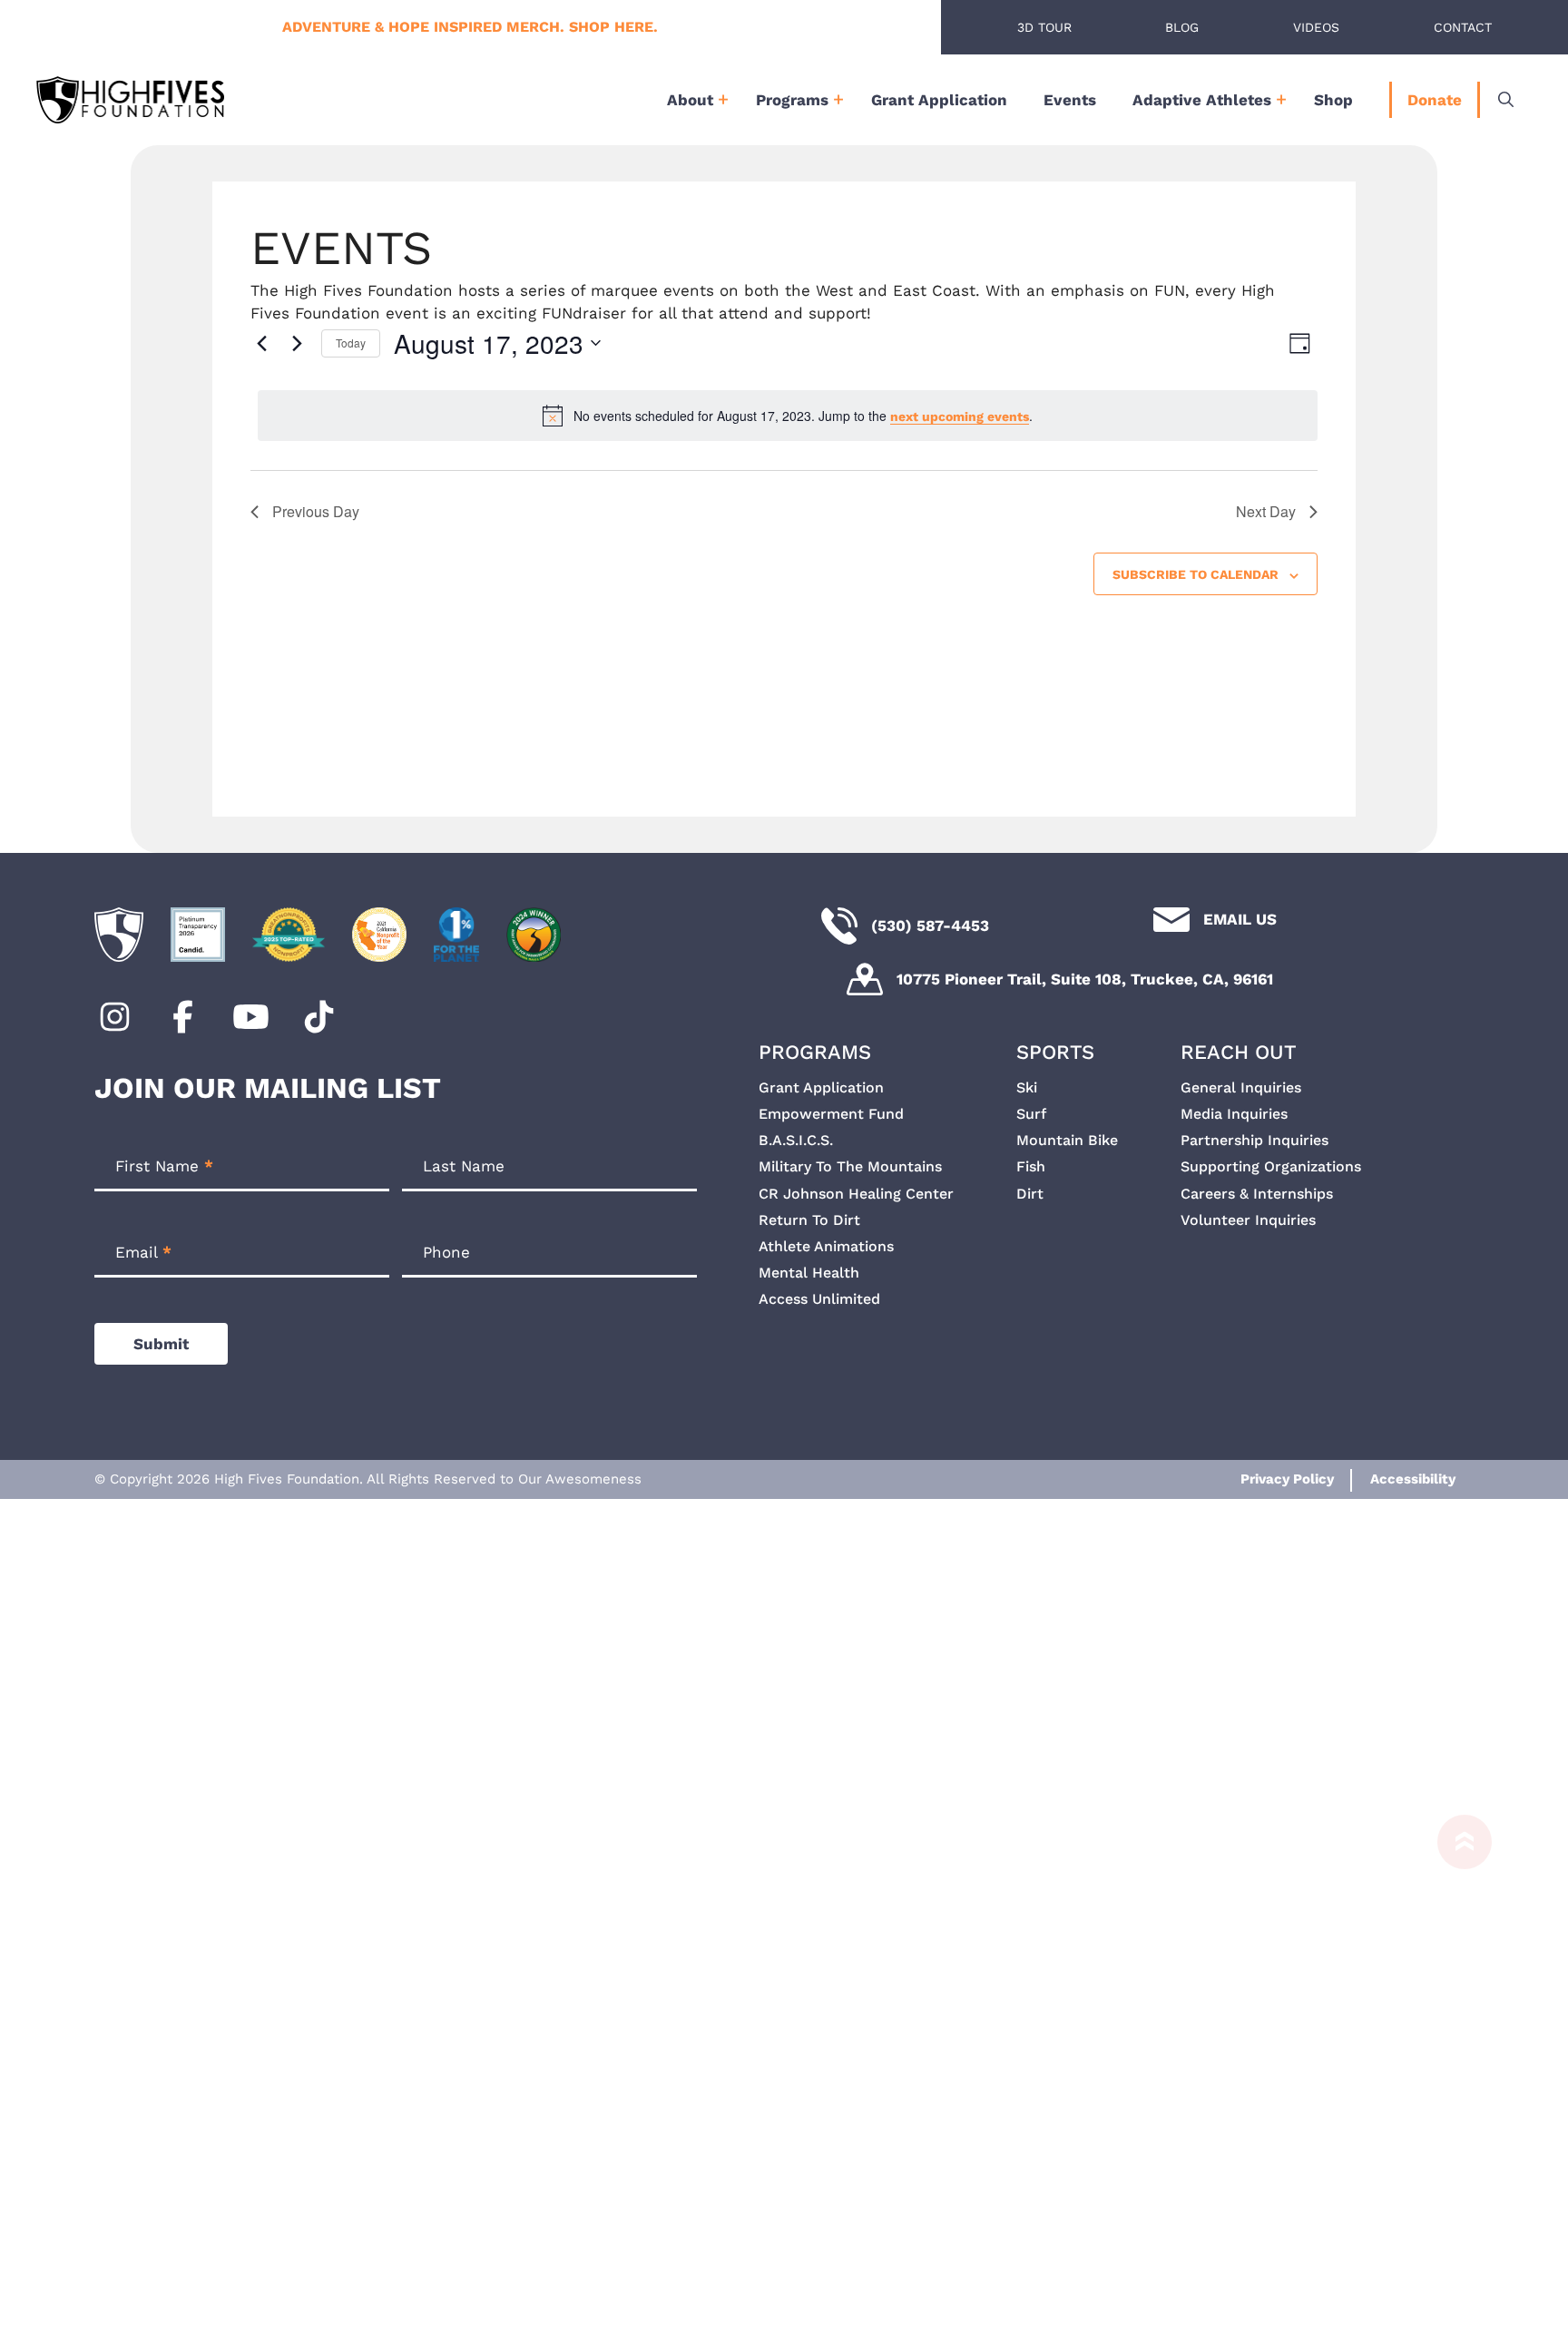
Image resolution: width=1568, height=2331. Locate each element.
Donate (1435, 100)
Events (1070, 100)
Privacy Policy (1287, 1479)
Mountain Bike (1067, 1140)
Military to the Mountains (850, 1166)
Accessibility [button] (1413, 1479)
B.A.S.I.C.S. (796, 1140)
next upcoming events (960, 416)
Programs (792, 100)
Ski (1027, 1087)
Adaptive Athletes (1202, 100)
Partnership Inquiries (1254, 1140)
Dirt (1030, 1194)
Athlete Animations (826, 1246)
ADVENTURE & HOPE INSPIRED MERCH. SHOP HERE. (470, 27)
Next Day (1266, 511)
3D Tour (1044, 27)
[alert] (788, 416)
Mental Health (809, 1273)
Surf (1031, 1114)
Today (351, 343)
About (690, 100)
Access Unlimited (819, 1299)
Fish (1031, 1166)
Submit (161, 1344)
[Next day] (297, 343)
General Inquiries (1241, 1087)
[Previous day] (261, 343)
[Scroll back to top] (1455, 2064)
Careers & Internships (1257, 1194)
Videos (1316, 27)
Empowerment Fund (831, 1114)
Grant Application (939, 100)
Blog (1182, 27)
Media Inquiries (1234, 1114)
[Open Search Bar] (1506, 100)
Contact (1463, 27)
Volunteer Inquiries (1248, 1220)
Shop (1333, 100)
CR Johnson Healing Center (856, 1194)
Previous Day (316, 511)
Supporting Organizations (1271, 1166)
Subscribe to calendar (1196, 574)
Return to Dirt (809, 1220)
